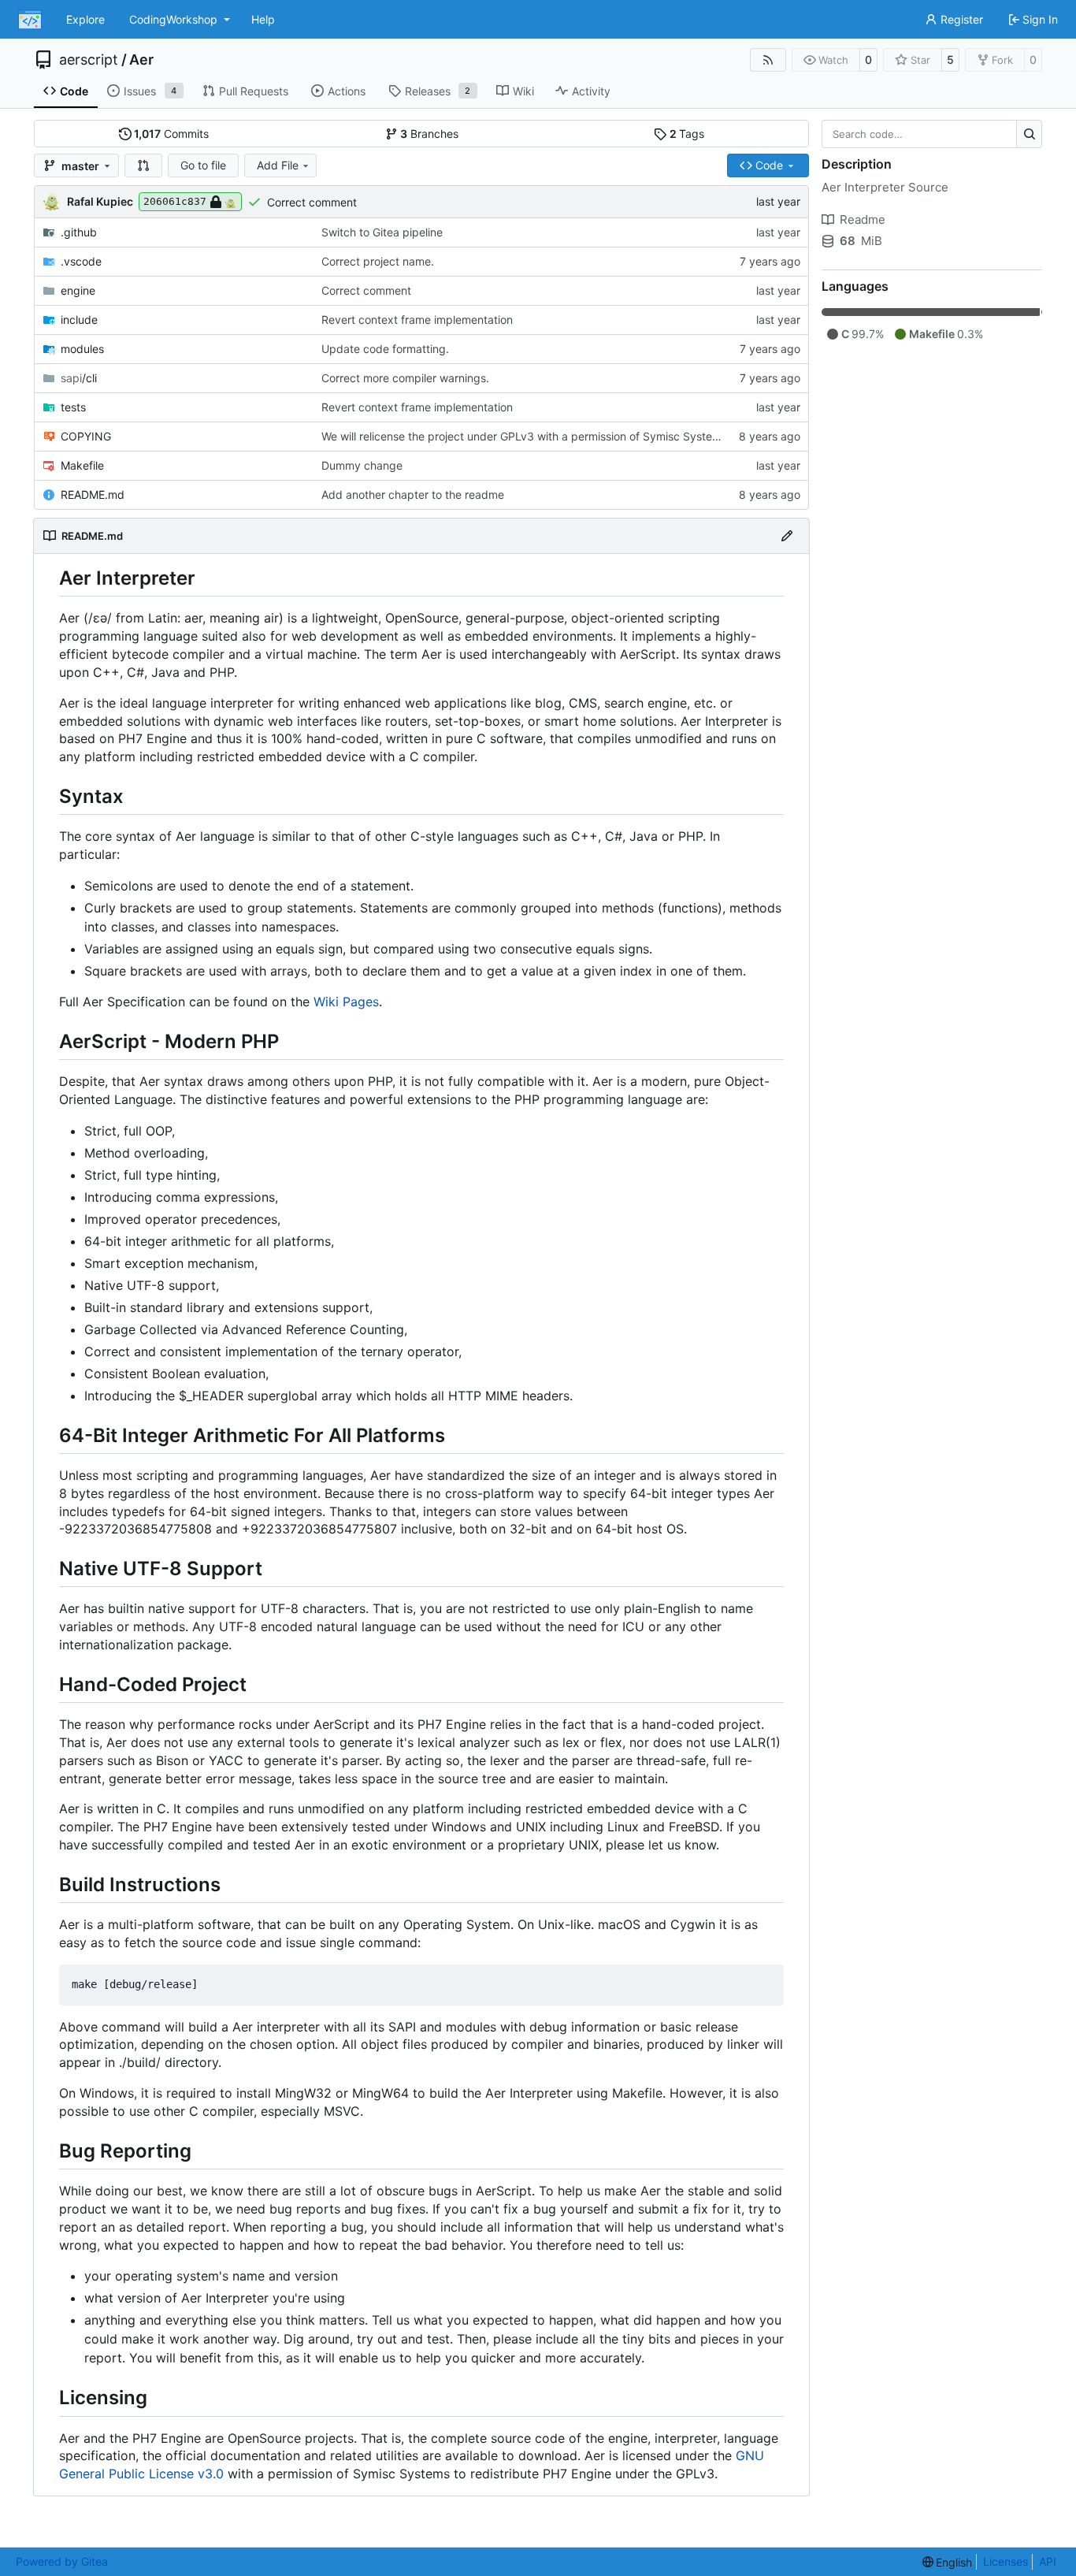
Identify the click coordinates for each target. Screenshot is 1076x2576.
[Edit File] (787, 536)
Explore (85, 19)
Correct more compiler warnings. (405, 378)
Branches (429, 134)
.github (79, 232)
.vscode (81, 261)
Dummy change (362, 465)
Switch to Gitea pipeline (382, 232)
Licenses (1006, 2561)
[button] (143, 165)
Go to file (203, 165)
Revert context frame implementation (417, 320)
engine (78, 290)
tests (73, 407)
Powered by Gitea (62, 2561)
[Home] (30, 20)
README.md (93, 494)
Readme (863, 219)
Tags (687, 134)
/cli (79, 378)
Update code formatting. (385, 349)
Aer (141, 60)
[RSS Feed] (768, 60)
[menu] (948, 2562)
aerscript (89, 60)
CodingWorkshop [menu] (173, 19)
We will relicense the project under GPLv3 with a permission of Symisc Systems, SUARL (545, 436)
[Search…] (1029, 134)
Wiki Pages (346, 1002)
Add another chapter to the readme (413, 494)
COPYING (86, 436)
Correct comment (312, 202)
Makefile (82, 465)
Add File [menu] (278, 165)
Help (263, 19)
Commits (171, 134)
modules (82, 349)
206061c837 (175, 201)
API (1048, 2561)
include (79, 320)
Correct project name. (378, 261)
